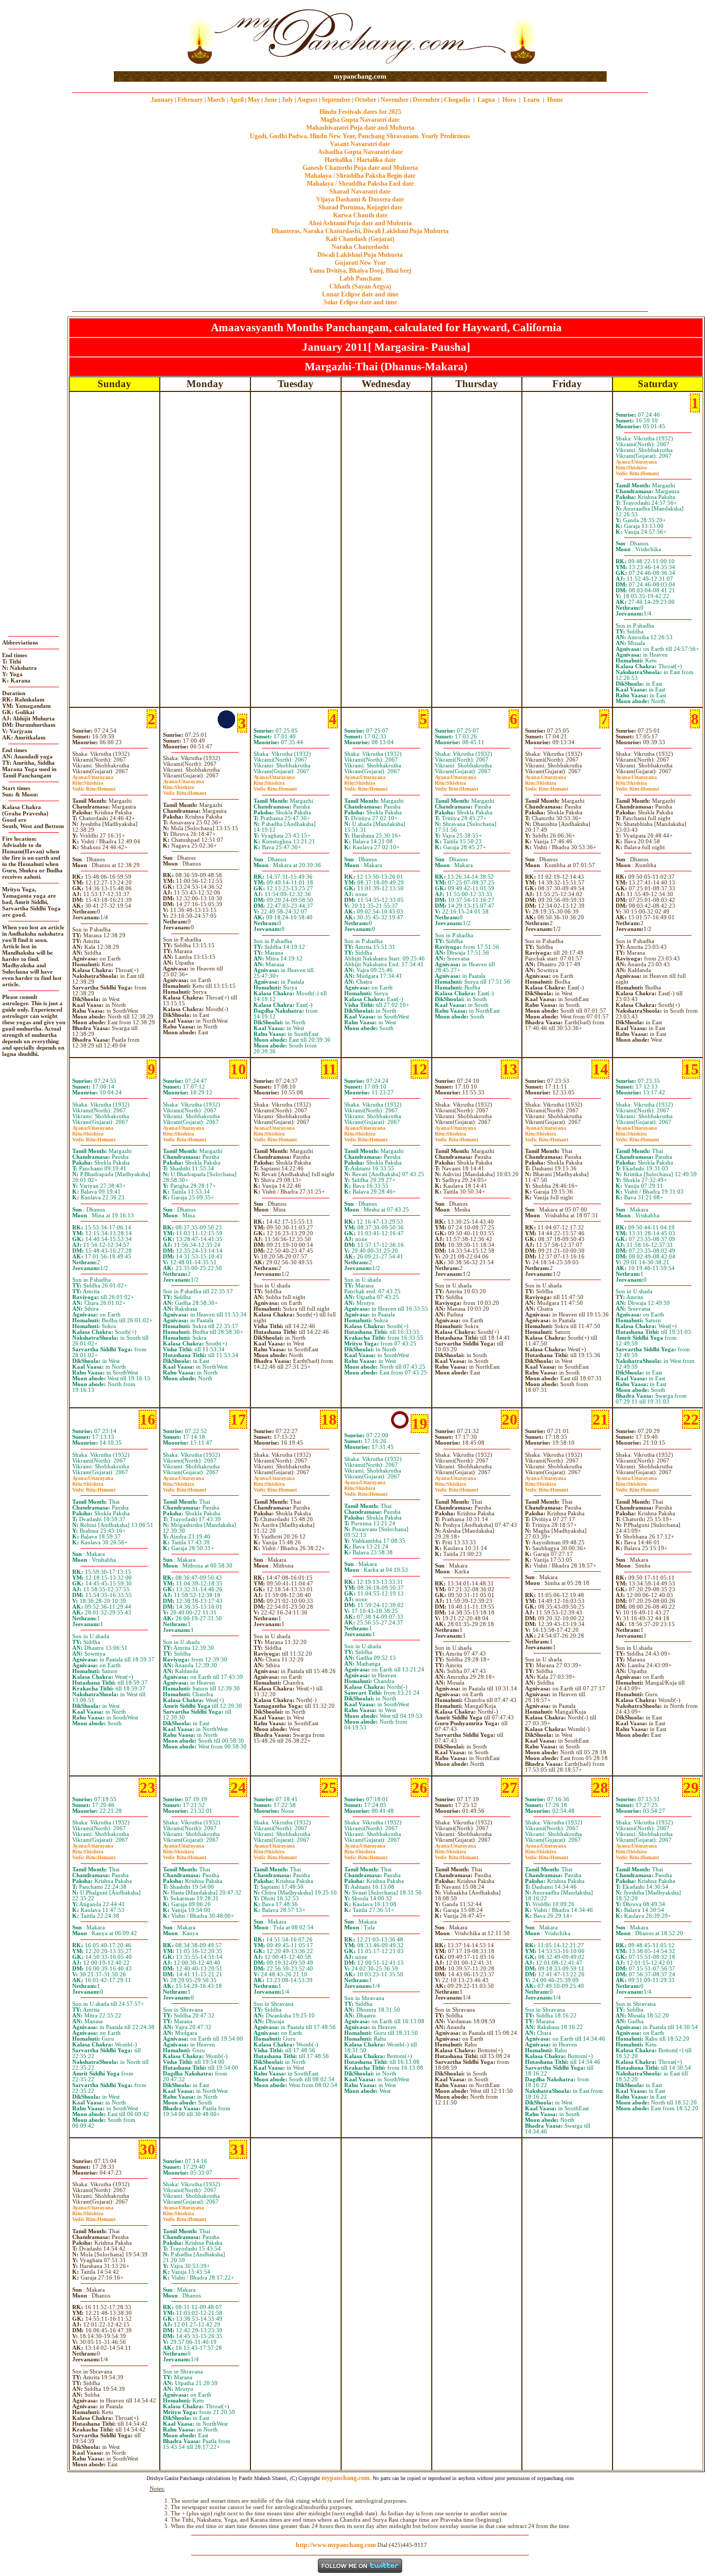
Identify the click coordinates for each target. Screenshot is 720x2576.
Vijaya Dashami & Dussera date (360, 199)
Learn (532, 100)
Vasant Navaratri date (360, 144)
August (307, 100)
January (162, 100)
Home (555, 100)
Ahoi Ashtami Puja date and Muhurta (360, 223)
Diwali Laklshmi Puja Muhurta (360, 255)
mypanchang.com (360, 76)
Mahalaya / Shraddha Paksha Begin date (360, 176)
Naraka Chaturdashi (360, 247)
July (287, 100)
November (395, 100)
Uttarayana (636, 462)
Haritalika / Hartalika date (360, 160)
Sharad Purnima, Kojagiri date (360, 207)
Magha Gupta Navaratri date (360, 120)
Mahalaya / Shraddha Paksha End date (360, 184)
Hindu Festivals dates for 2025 (360, 112)
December (426, 100)
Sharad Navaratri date (360, 191)
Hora (509, 100)
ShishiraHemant (637, 470)
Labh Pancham (360, 278)
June (271, 100)
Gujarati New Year (360, 263)
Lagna (486, 100)
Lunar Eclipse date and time (360, 294)
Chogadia (457, 100)
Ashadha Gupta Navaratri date (360, 152)
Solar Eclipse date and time (360, 302)
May (254, 100)
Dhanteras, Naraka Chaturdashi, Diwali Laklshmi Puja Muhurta (360, 231)
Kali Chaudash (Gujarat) (360, 239)
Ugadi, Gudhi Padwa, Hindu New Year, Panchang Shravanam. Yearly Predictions (360, 136)
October (366, 100)
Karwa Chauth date (360, 215)
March (216, 100)
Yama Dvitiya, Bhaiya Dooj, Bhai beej (360, 271)
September (336, 100)
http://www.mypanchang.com (336, 2545)
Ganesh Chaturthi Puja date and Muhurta (360, 168)
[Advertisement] (148, 36)
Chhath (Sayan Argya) (360, 286)
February (190, 100)
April (236, 100)
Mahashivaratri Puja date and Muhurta (360, 128)
